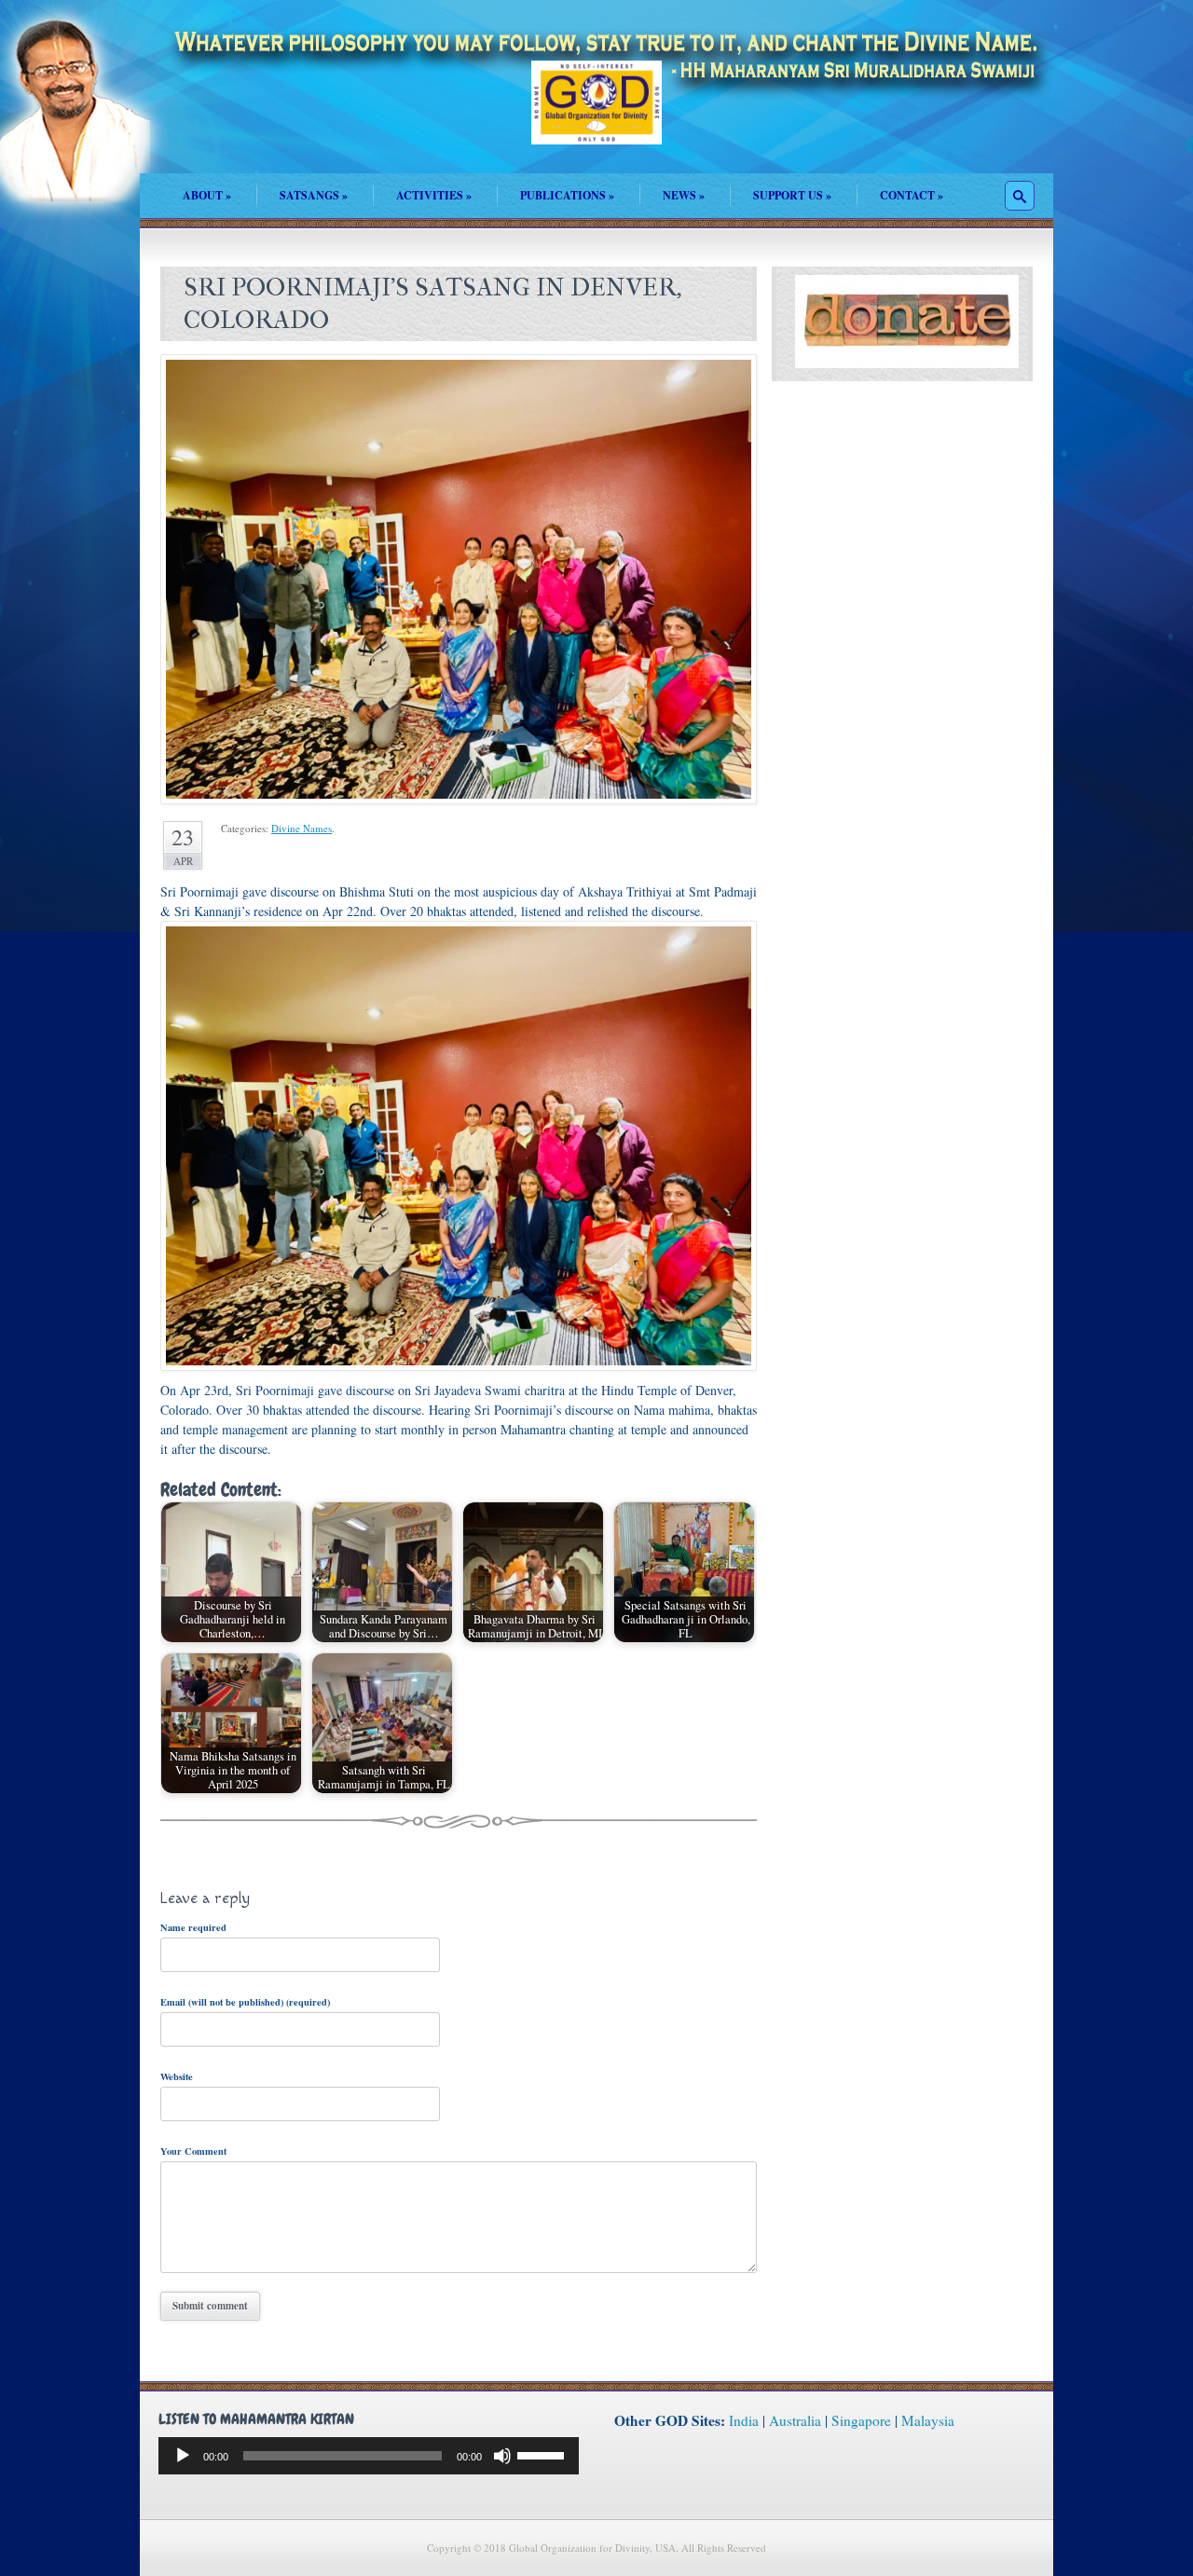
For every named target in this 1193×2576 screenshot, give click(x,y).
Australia (795, 2420)
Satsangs (314, 195)
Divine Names (302, 828)
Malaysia (928, 2420)
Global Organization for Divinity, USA (596, 116)
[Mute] (502, 2456)
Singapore (861, 2420)
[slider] (543, 2454)
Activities (434, 195)
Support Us (792, 195)
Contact (912, 195)
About (207, 195)
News (684, 195)
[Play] (183, 2456)
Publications (567, 195)
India (744, 2420)
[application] (369, 2456)
